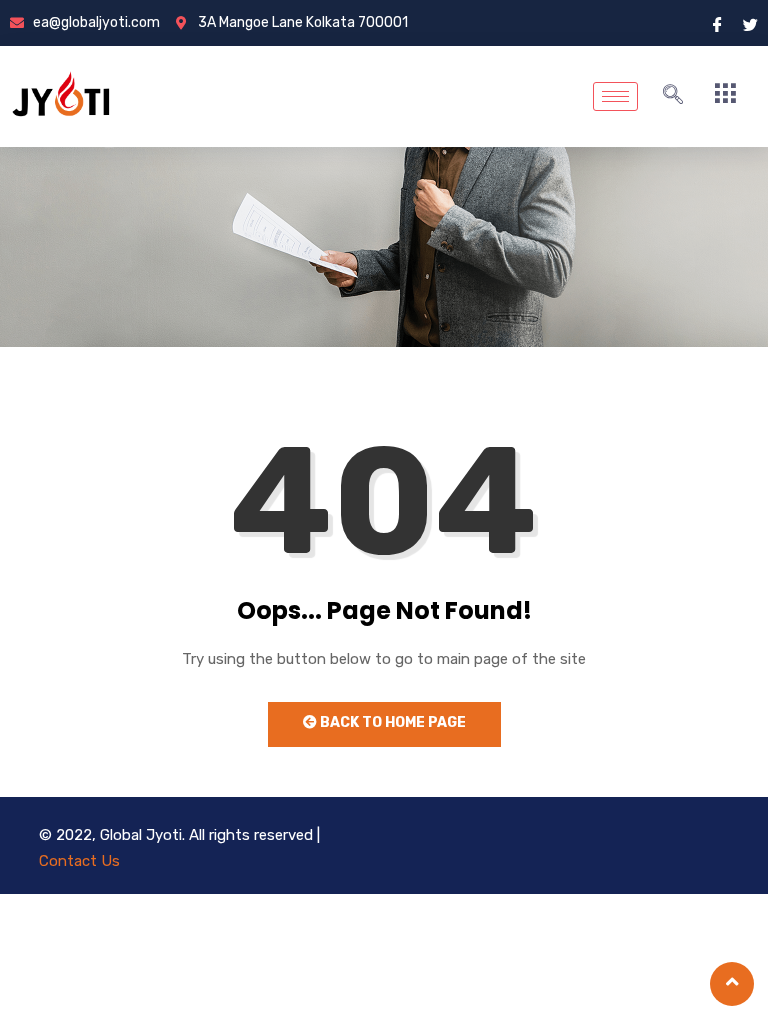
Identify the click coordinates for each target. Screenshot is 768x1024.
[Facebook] (717, 23)
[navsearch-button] (673, 96)
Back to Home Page (391, 722)
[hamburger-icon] (615, 96)
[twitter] (750, 23)
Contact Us (79, 861)
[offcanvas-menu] (725, 94)
